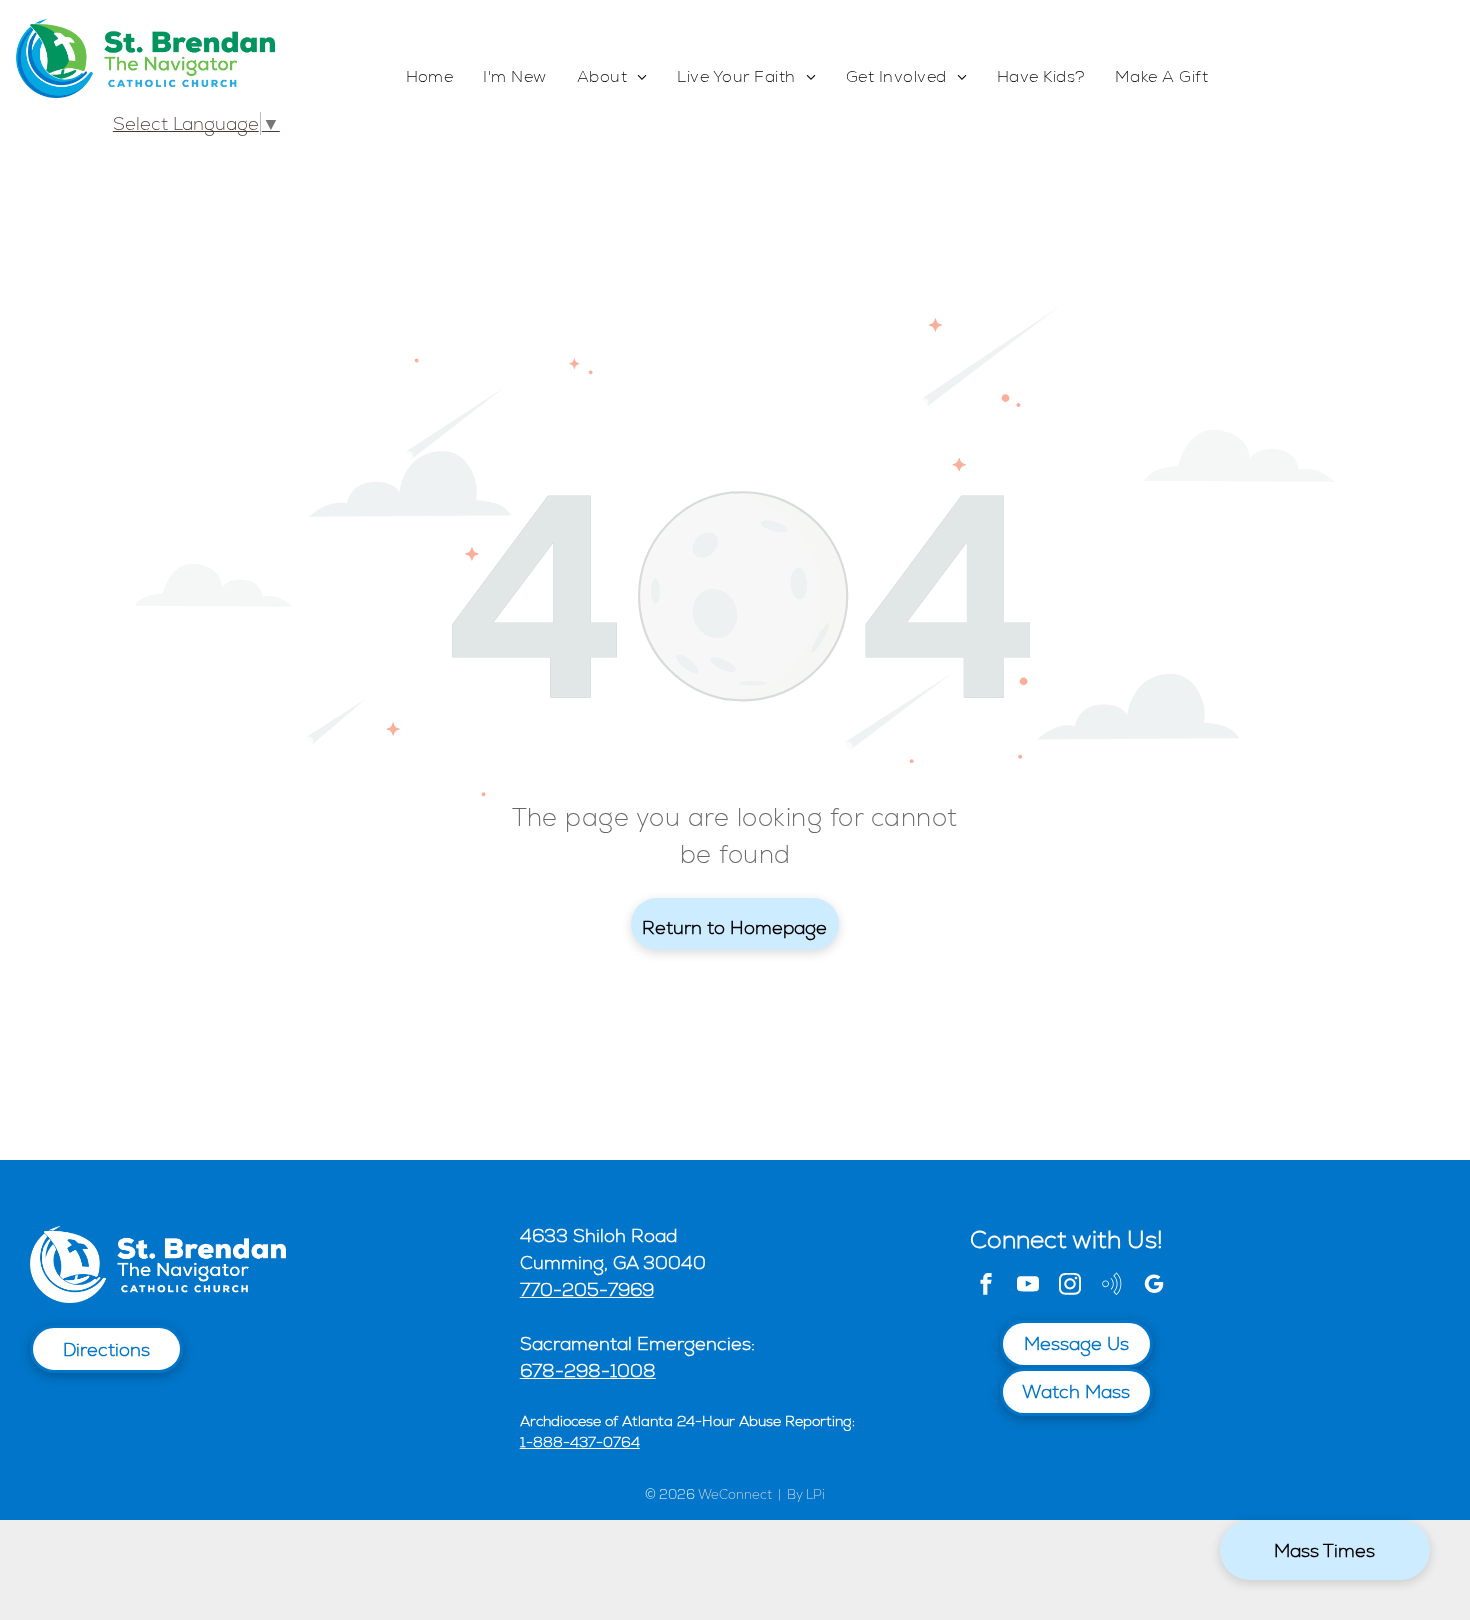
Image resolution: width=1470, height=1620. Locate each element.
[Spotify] (1112, 1286)
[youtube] (1028, 1286)
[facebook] (986, 1286)
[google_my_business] (1154, 1286)
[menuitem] (430, 77)
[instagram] (1070, 1286)
